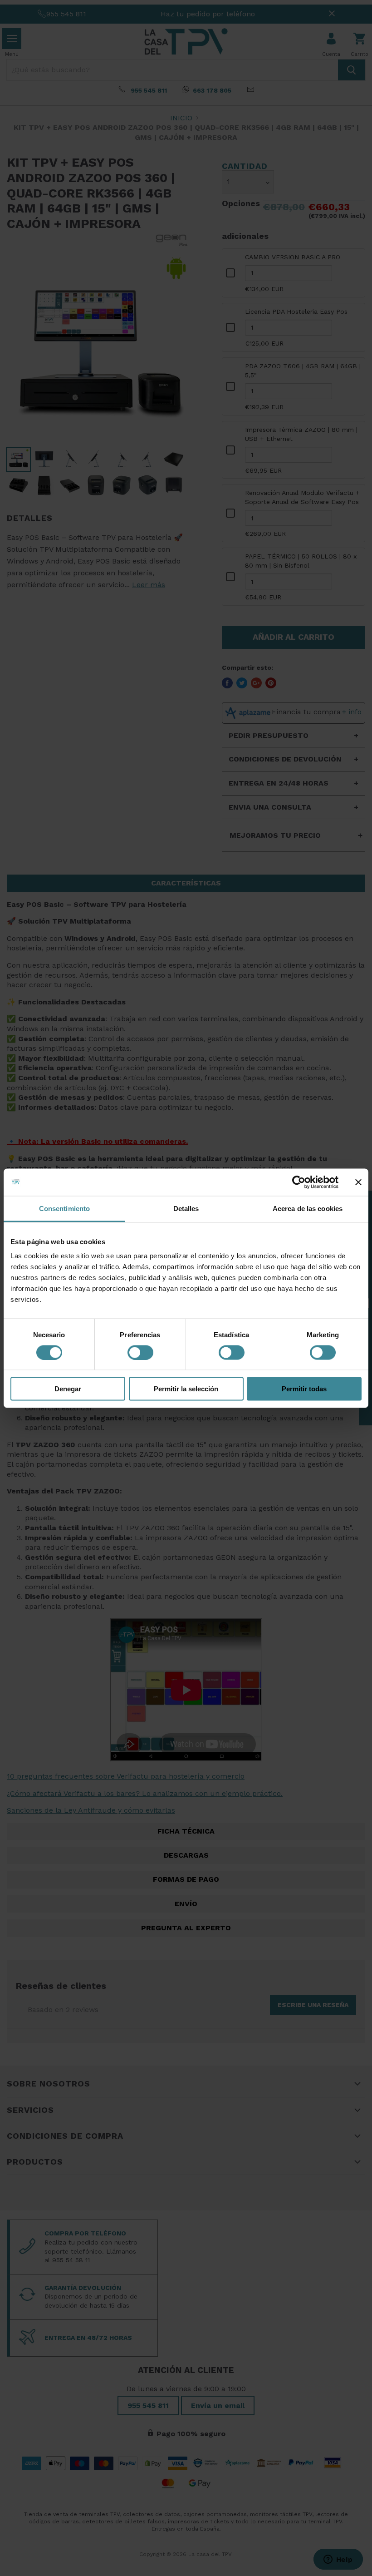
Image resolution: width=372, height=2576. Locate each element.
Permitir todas (304, 1389)
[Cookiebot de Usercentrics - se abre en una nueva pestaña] (299, 1182)
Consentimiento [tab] (64, 1208)
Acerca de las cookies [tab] (308, 1208)
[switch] (140, 1352)
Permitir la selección (186, 1389)
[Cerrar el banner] (358, 1182)
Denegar (68, 1389)
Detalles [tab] (186, 1208)
